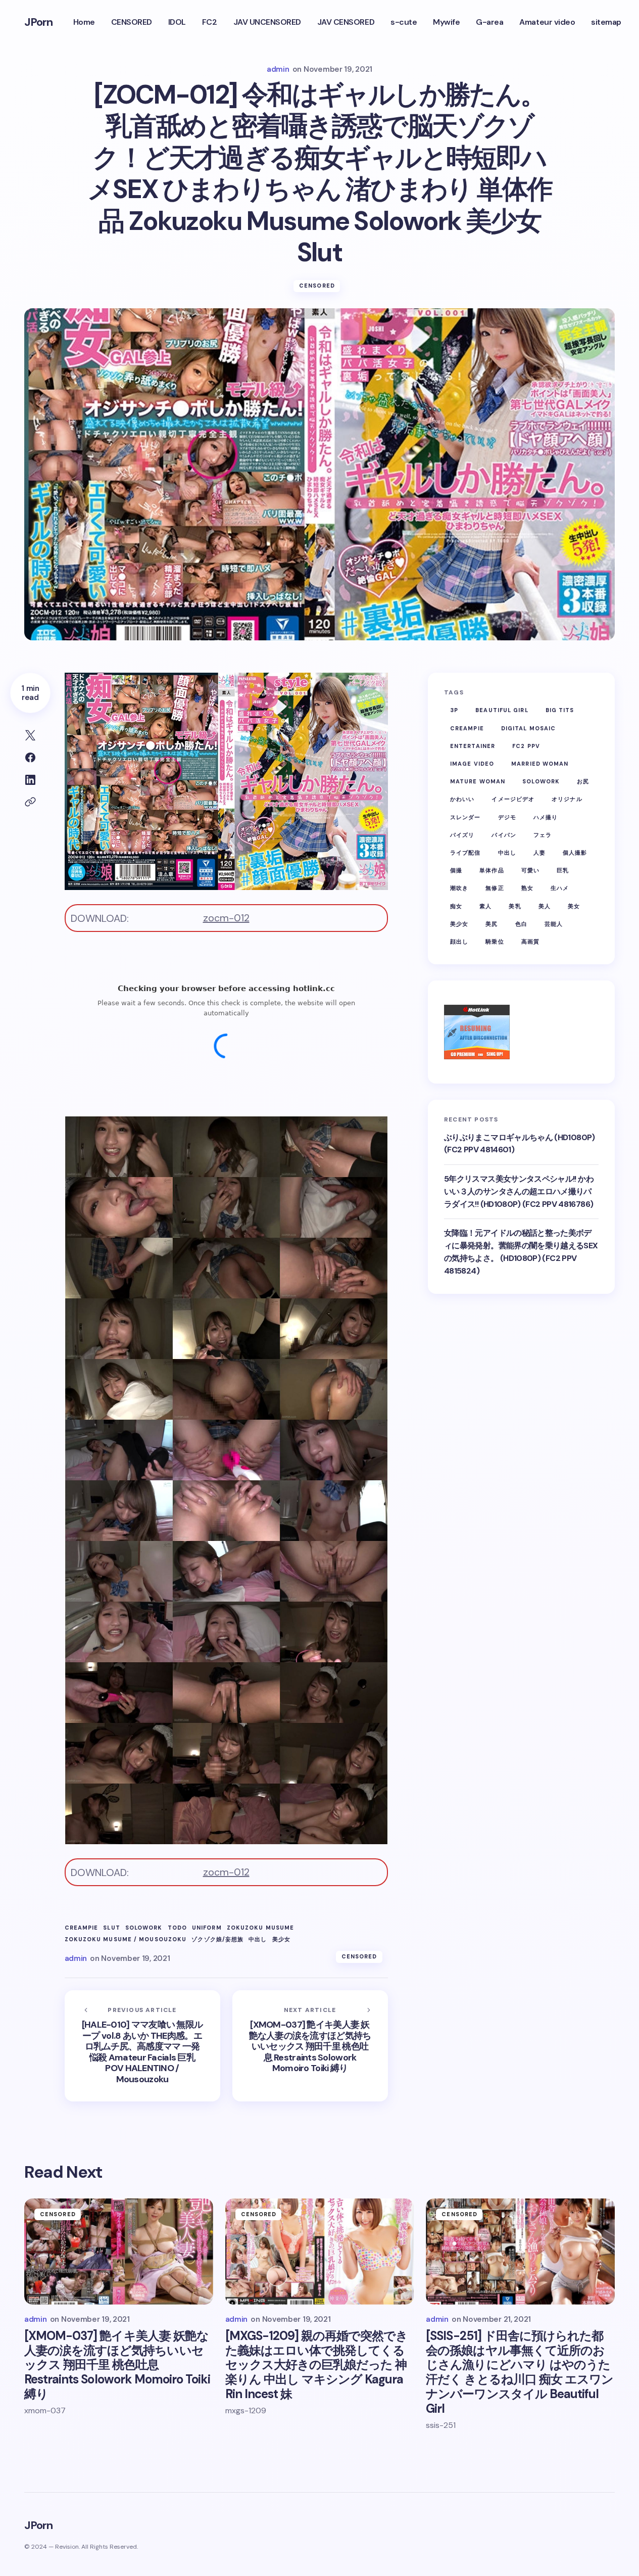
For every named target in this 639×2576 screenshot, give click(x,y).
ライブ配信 (465, 853)
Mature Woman (478, 781)
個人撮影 (575, 853)
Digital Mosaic (528, 728)
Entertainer (473, 746)
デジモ (507, 817)
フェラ (543, 835)
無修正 (495, 888)
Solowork (144, 1928)
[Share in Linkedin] (30, 780)
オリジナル (567, 799)
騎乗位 (495, 942)
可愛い (530, 870)
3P (454, 710)
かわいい (462, 799)
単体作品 (491, 870)
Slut (111, 1928)
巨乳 (563, 870)
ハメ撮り (546, 817)
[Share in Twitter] (30, 735)
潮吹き (459, 888)
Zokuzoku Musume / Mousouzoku (126, 1939)
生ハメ (560, 888)
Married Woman (540, 764)
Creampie (82, 1928)
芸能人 (554, 924)
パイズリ (462, 835)
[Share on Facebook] (30, 758)
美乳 (515, 906)
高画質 (530, 942)
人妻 (539, 853)
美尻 (491, 924)
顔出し (459, 942)
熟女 (527, 888)
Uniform (207, 1928)
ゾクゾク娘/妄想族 (217, 1939)
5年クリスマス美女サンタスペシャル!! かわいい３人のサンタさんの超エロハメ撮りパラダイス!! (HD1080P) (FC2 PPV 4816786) (519, 1191)
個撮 (456, 870)
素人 (485, 906)
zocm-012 (226, 918)
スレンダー (465, 817)
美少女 (281, 1939)
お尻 (583, 781)
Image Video (472, 764)
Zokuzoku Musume (261, 1928)
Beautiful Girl (502, 710)
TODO (177, 1928)
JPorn (39, 22)
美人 (545, 906)
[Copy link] (30, 802)
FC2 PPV (526, 746)
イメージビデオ (513, 799)
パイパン (504, 835)
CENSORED (317, 286)
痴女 (456, 906)
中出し (258, 1939)
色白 (521, 924)
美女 (574, 906)
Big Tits (560, 710)
